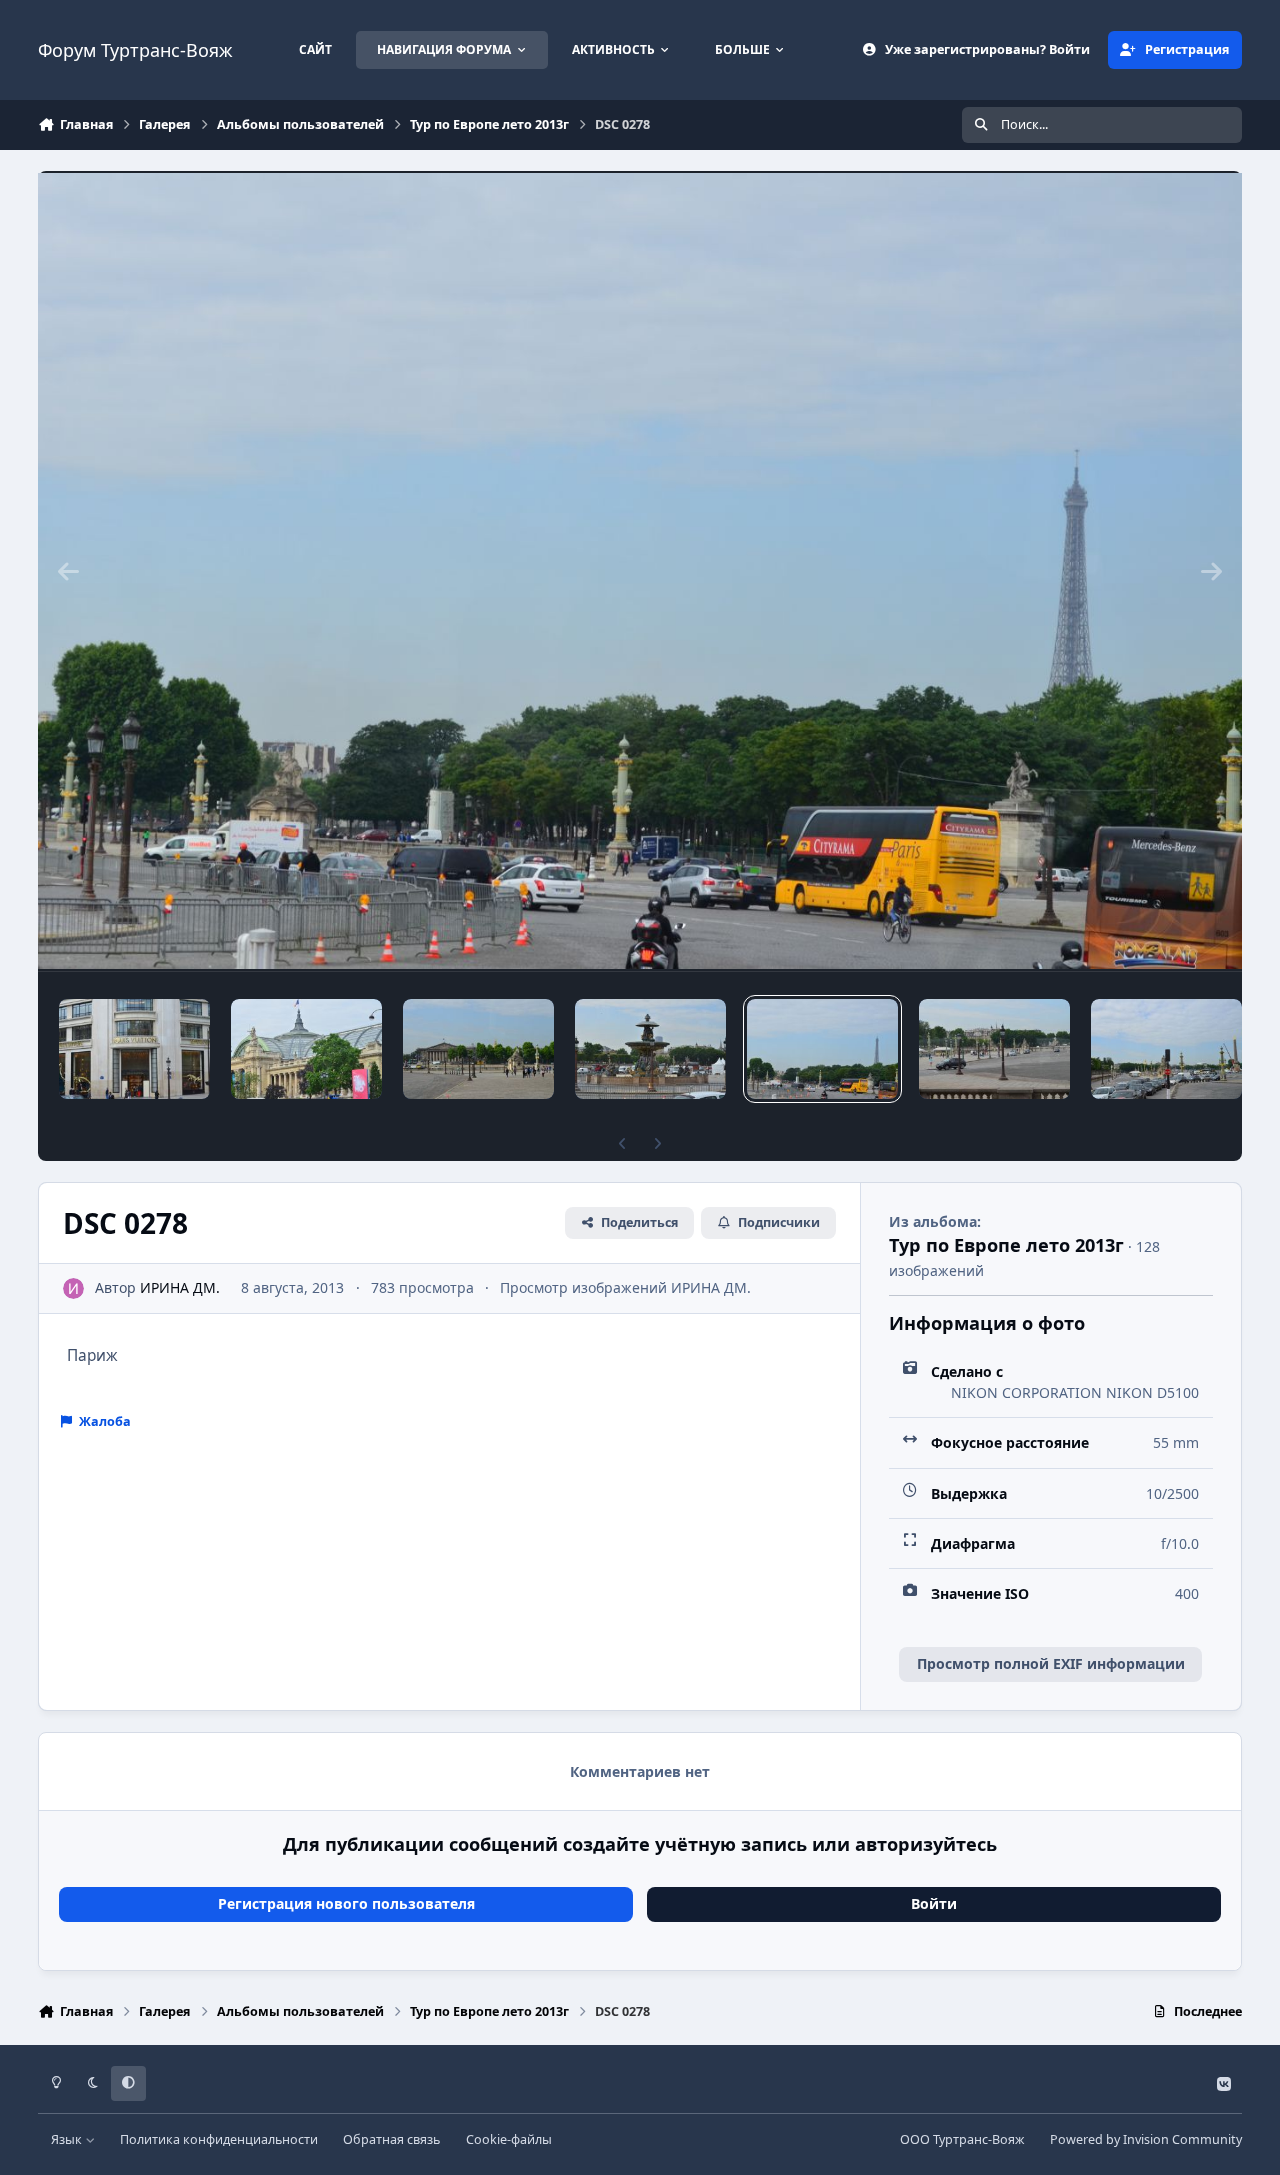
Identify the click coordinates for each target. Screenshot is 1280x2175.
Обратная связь (391, 2139)
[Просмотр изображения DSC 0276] (1166, 1049)
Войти (934, 1903)
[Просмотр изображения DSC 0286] (134, 1049)
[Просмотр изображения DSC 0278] (822, 1049)
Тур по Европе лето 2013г (1006, 1245)
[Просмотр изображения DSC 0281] (306, 1049)
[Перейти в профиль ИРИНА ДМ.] (73, 1288)
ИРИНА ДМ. (180, 1287)
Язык (68, 2139)
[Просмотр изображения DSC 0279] (650, 1049)
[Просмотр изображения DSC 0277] (994, 1049)
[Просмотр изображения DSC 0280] (478, 1049)
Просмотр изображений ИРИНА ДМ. (625, 1287)
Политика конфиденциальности (219, 2139)
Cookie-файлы (509, 2139)
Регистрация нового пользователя (346, 1903)
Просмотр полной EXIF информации (1051, 1663)
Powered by (1146, 2139)
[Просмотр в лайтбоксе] (639, 571)
